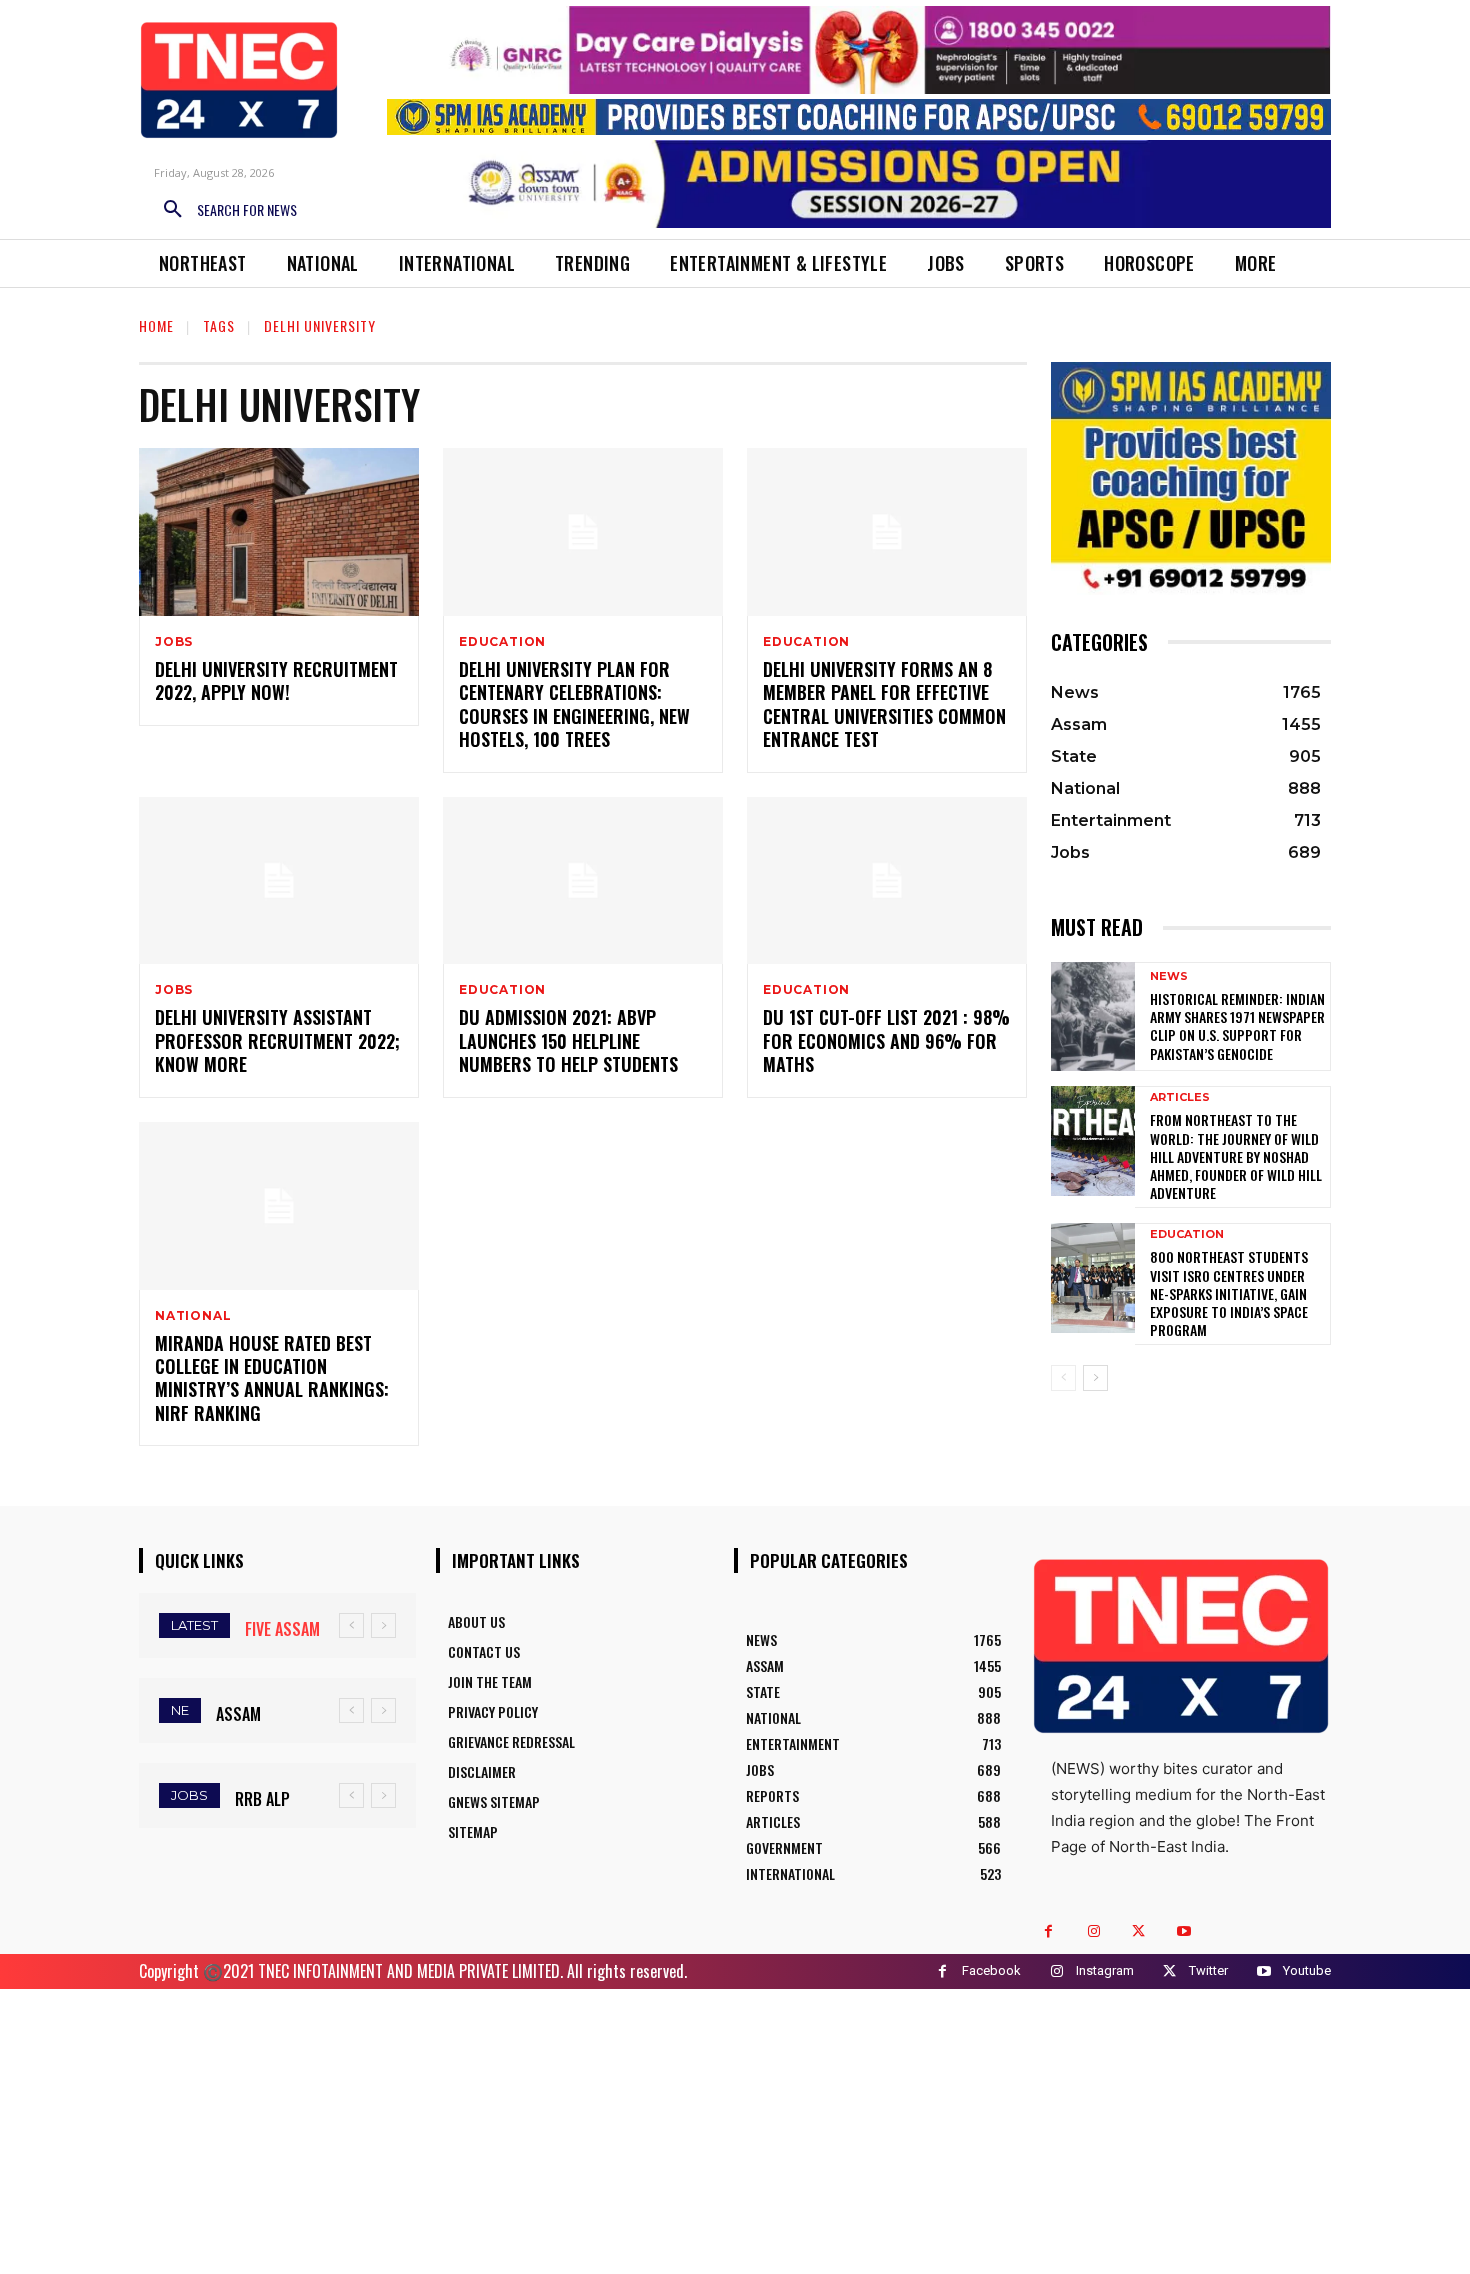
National (193, 1316)
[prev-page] (1063, 1378)
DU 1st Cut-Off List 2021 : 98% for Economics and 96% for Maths (886, 1040)
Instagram (1105, 1970)
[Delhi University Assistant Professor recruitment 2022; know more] (279, 881)
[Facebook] (1048, 1931)
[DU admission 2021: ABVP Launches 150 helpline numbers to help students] (583, 881)
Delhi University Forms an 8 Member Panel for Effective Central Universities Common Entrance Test (884, 704)
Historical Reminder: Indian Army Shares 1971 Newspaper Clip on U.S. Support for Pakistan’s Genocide (1237, 1026)
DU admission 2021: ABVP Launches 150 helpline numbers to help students (568, 1040)
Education (502, 642)
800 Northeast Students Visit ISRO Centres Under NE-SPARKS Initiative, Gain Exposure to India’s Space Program (1229, 1293)
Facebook (991, 1970)
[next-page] (1095, 1378)
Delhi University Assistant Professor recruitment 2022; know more (277, 1040)
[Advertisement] (735, 2129)
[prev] (351, 1625)
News (1169, 976)
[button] (223, 210)
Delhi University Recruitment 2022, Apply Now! (276, 680)
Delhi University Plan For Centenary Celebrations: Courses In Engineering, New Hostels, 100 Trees (574, 704)
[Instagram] (1093, 1931)
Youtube (1307, 1970)
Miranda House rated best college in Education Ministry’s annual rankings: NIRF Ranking (272, 1378)
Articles (1180, 1097)
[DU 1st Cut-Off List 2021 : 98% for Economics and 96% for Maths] (887, 881)
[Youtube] (1183, 1931)
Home (156, 325)
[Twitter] (1138, 1931)
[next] (383, 1625)
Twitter (1208, 1970)
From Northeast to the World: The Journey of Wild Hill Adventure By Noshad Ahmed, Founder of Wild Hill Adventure (1236, 1156)
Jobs (174, 642)
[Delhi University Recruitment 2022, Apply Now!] (279, 532)
